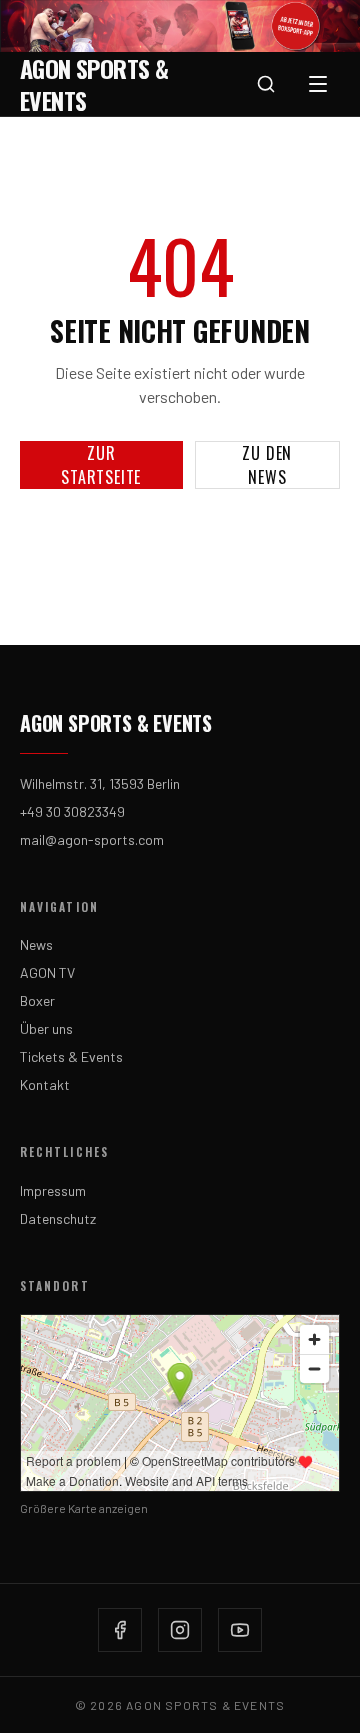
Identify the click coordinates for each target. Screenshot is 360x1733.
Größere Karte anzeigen (84, 1508)
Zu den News (267, 465)
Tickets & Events (71, 1056)
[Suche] (266, 84)
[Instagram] (180, 1630)
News (36, 944)
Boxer (37, 1000)
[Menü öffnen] (318, 84)
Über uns (46, 1028)
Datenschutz (58, 1218)
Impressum (53, 1190)
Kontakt (45, 1084)
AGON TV (47, 972)
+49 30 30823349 (72, 811)
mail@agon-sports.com (92, 839)
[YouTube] (240, 1630)
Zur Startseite (101, 465)
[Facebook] (120, 1630)
